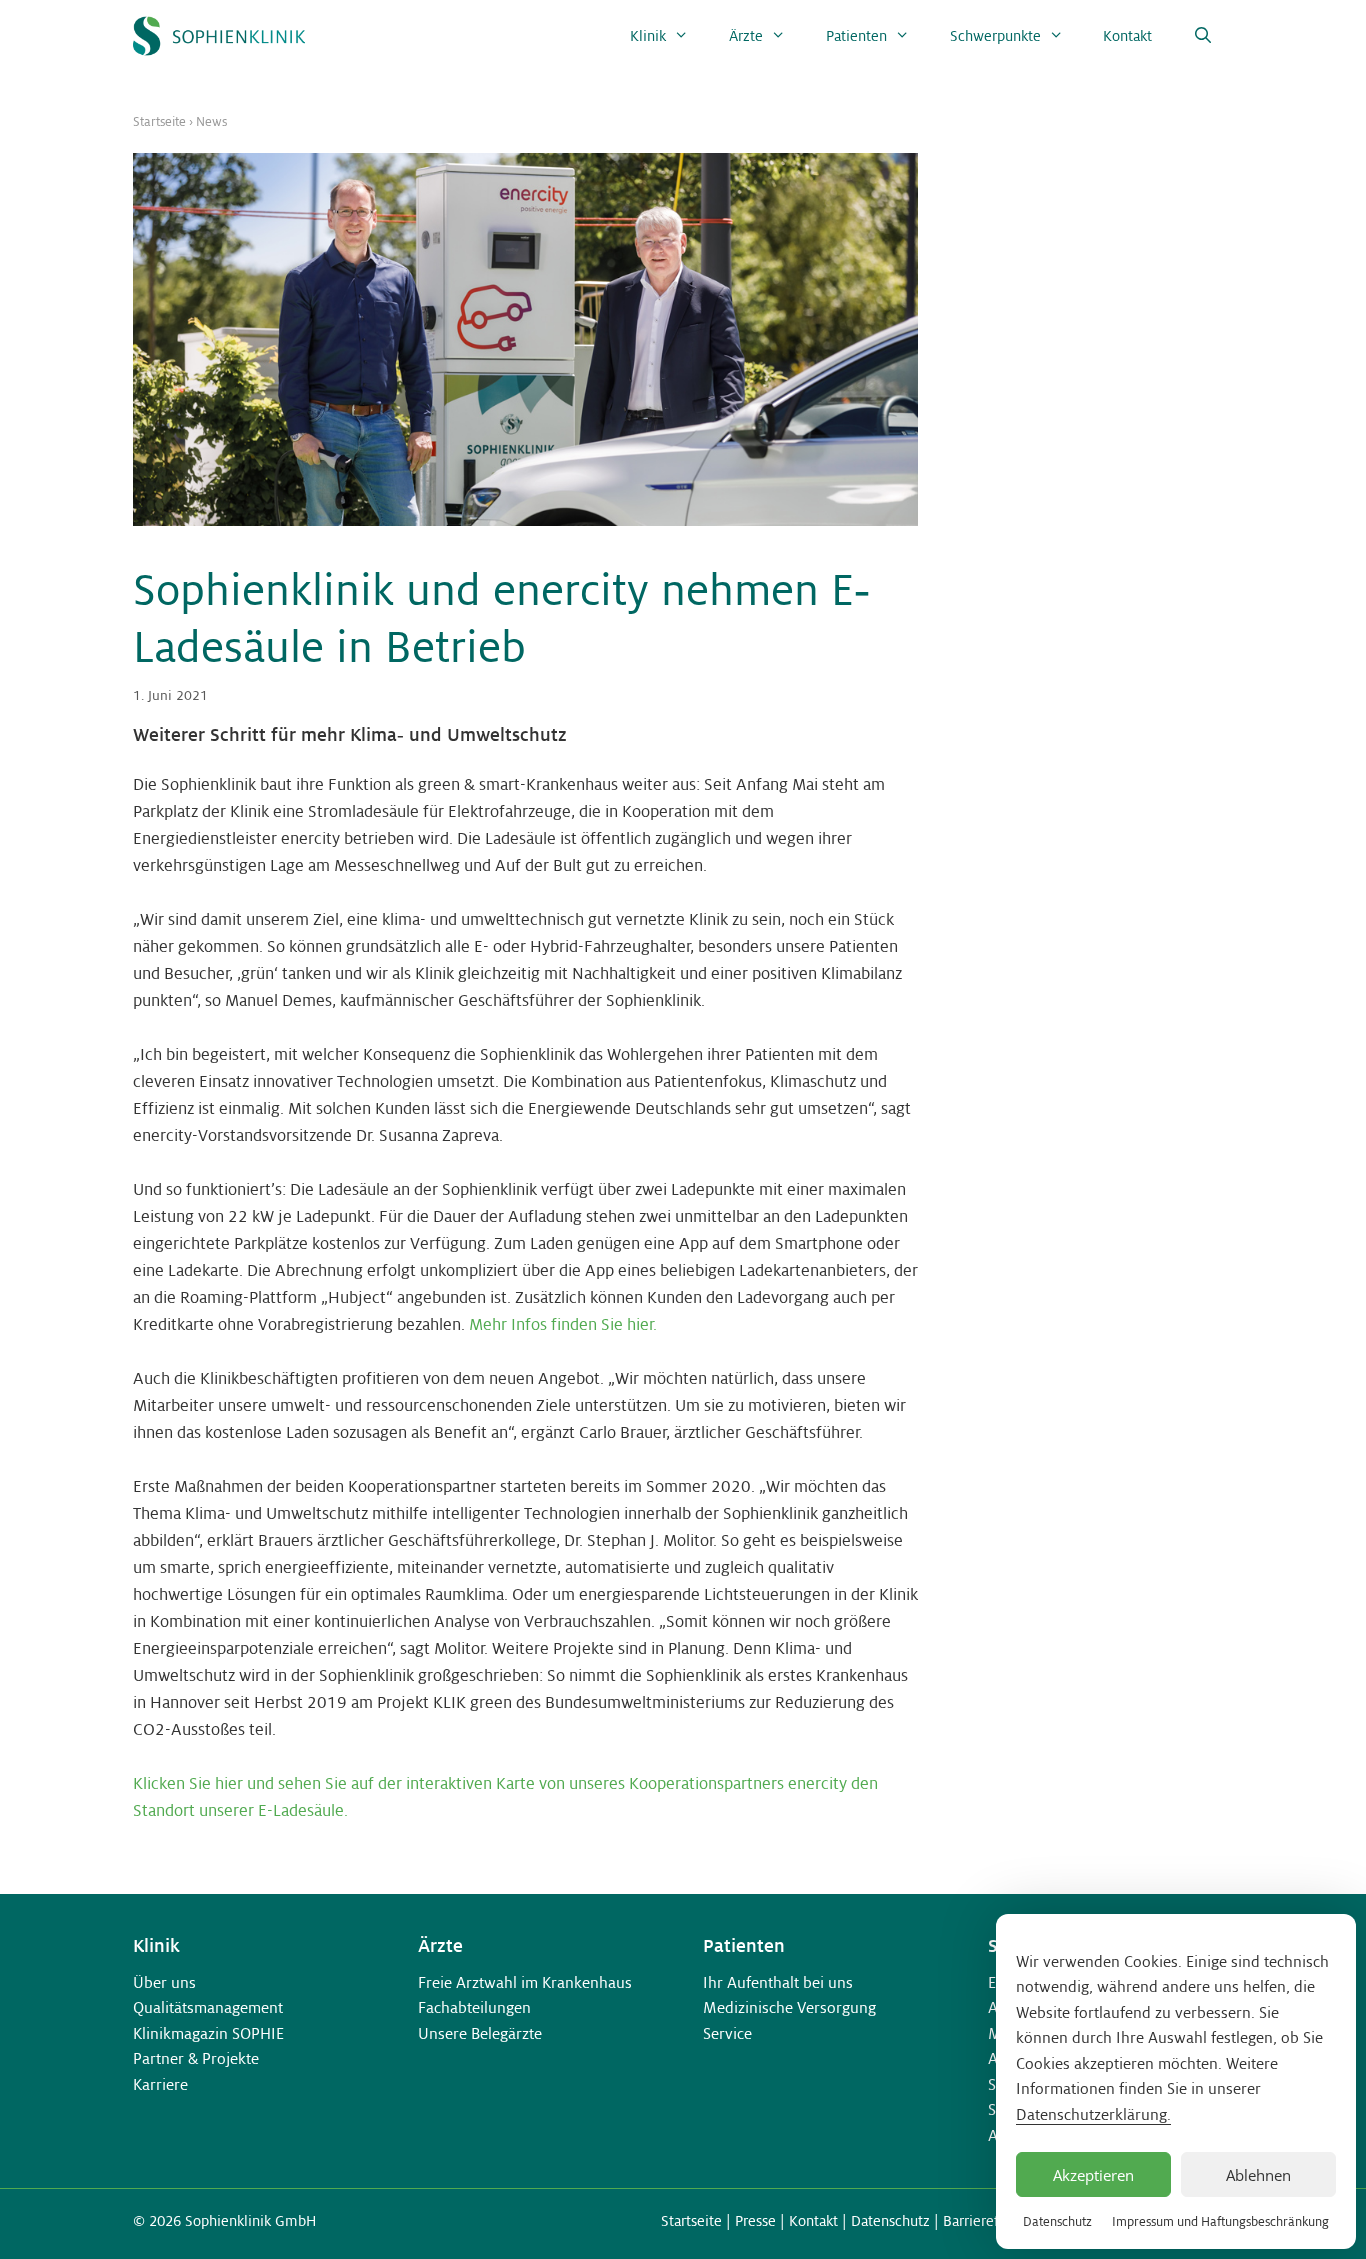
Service (727, 2033)
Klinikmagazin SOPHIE (208, 2033)
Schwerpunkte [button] (995, 36)
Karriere (160, 2084)
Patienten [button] (856, 36)
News (211, 122)
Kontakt (1127, 36)
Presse (755, 2221)
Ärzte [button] (746, 36)
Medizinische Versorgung (789, 2007)
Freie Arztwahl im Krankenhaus (525, 1982)
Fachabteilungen (474, 2007)
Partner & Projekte (196, 2058)
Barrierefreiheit (992, 2221)
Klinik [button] (648, 36)
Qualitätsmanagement (208, 2007)
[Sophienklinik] (219, 36)
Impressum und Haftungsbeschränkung (1220, 2222)
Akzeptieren (1093, 2175)
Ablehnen (1258, 2175)
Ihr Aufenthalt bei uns (778, 1982)
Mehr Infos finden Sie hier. (563, 1324)
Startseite (159, 122)
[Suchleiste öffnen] (1202, 36)
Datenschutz (1057, 2222)
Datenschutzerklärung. (1093, 2114)
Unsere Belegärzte (480, 2033)
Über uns (164, 1982)
